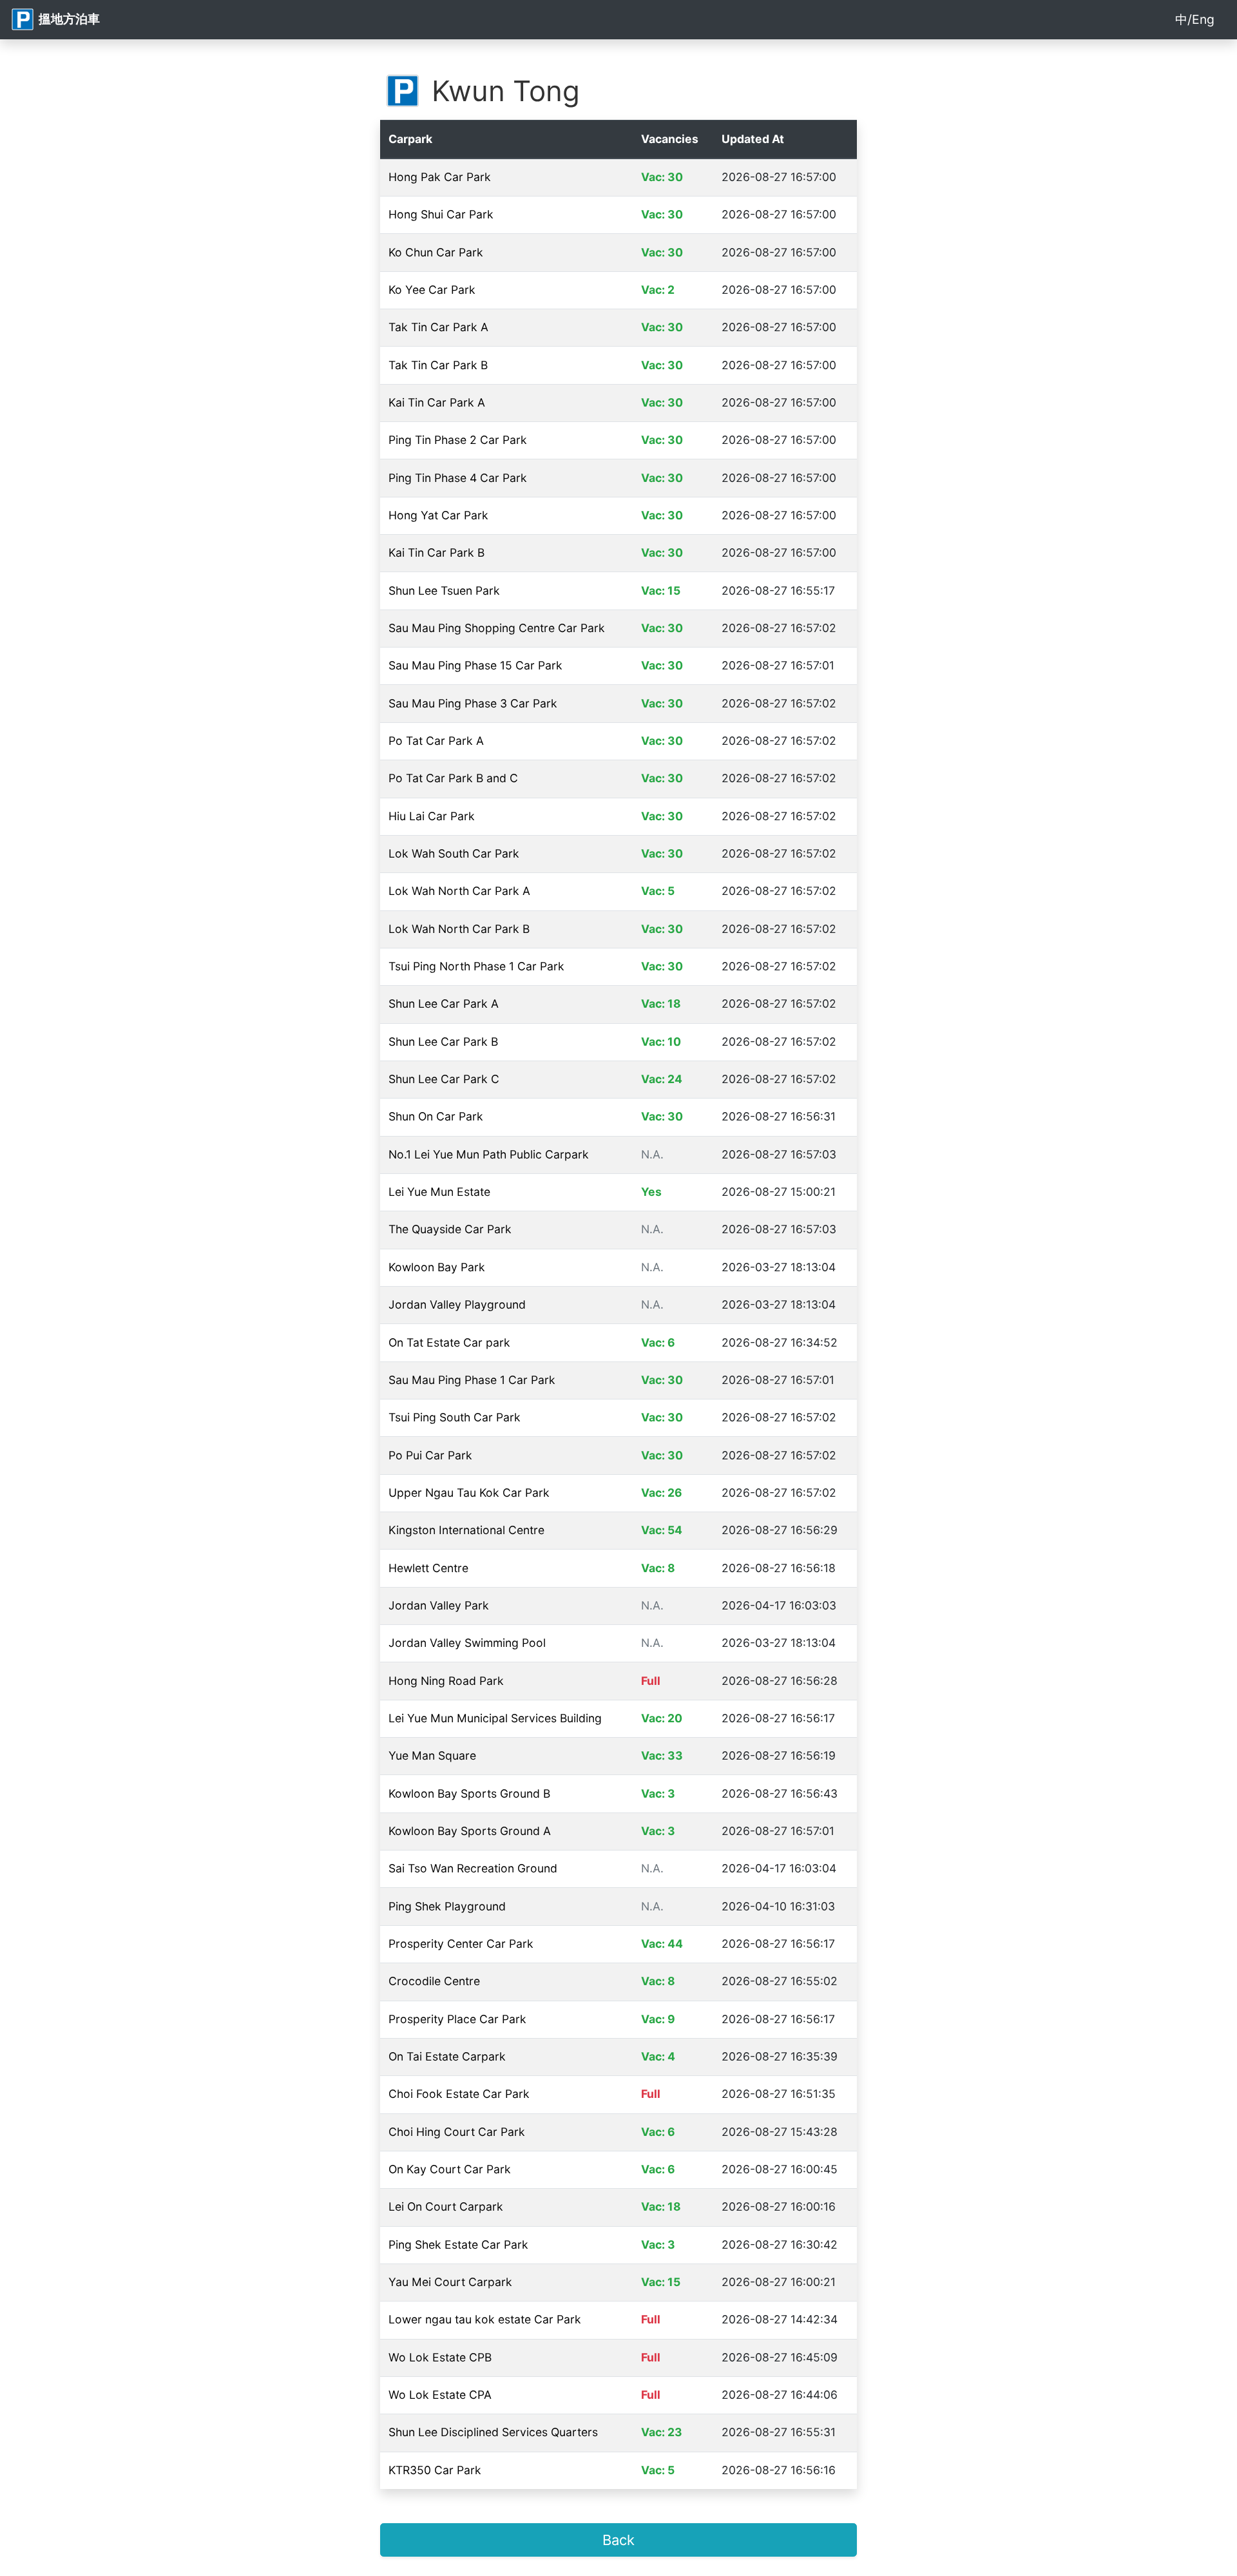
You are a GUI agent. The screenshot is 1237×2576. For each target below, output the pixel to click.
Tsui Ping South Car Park (455, 1417)
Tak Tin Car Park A (438, 327)
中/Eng (1195, 19)
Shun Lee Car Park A (444, 1004)
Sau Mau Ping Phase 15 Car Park (475, 665)
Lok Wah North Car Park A (459, 891)
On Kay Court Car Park (450, 2169)
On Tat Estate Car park (449, 1342)
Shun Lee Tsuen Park (444, 591)
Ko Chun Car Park (436, 252)
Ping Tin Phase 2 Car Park (458, 440)
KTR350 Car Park (435, 2470)
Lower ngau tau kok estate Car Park (485, 2319)
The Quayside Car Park (450, 1229)
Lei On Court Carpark (446, 2206)
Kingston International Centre (466, 1530)
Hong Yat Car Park (438, 515)
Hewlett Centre (428, 1568)
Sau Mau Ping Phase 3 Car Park (473, 703)
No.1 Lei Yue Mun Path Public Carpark (489, 1154)
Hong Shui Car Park (441, 214)
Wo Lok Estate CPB (440, 2357)
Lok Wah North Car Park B (459, 929)
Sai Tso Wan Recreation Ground (473, 1868)
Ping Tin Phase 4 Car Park (458, 478)
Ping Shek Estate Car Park (458, 2244)
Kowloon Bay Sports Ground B (469, 1793)
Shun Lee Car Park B (443, 1042)
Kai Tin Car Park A (437, 402)
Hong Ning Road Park (446, 1681)
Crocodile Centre (434, 1981)
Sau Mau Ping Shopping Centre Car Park (497, 628)
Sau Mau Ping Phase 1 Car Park (472, 1380)
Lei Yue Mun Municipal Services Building (495, 1718)
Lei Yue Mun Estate (439, 1192)
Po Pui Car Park (430, 1455)
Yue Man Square (432, 1755)
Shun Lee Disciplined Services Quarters (493, 2432)
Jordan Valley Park (439, 1605)
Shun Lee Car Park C (444, 1079)
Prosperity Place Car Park (457, 2019)
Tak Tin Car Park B (438, 365)
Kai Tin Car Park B (436, 553)
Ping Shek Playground (447, 1906)
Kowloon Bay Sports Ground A (470, 1831)
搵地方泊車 (67, 19)
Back (618, 2540)
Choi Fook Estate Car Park (459, 2094)
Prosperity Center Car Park (461, 1944)
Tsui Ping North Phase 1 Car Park (476, 966)
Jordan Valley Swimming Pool (467, 1643)
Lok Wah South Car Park (454, 853)
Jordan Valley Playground (457, 1304)
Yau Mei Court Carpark (450, 2282)
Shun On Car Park (436, 1116)
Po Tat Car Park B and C (453, 778)
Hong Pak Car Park (440, 177)
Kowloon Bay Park (437, 1267)
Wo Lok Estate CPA (440, 2395)
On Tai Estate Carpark (447, 2056)
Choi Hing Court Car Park (457, 2132)
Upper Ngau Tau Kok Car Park (469, 1493)
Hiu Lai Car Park (432, 816)
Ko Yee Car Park (432, 290)
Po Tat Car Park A (436, 741)
